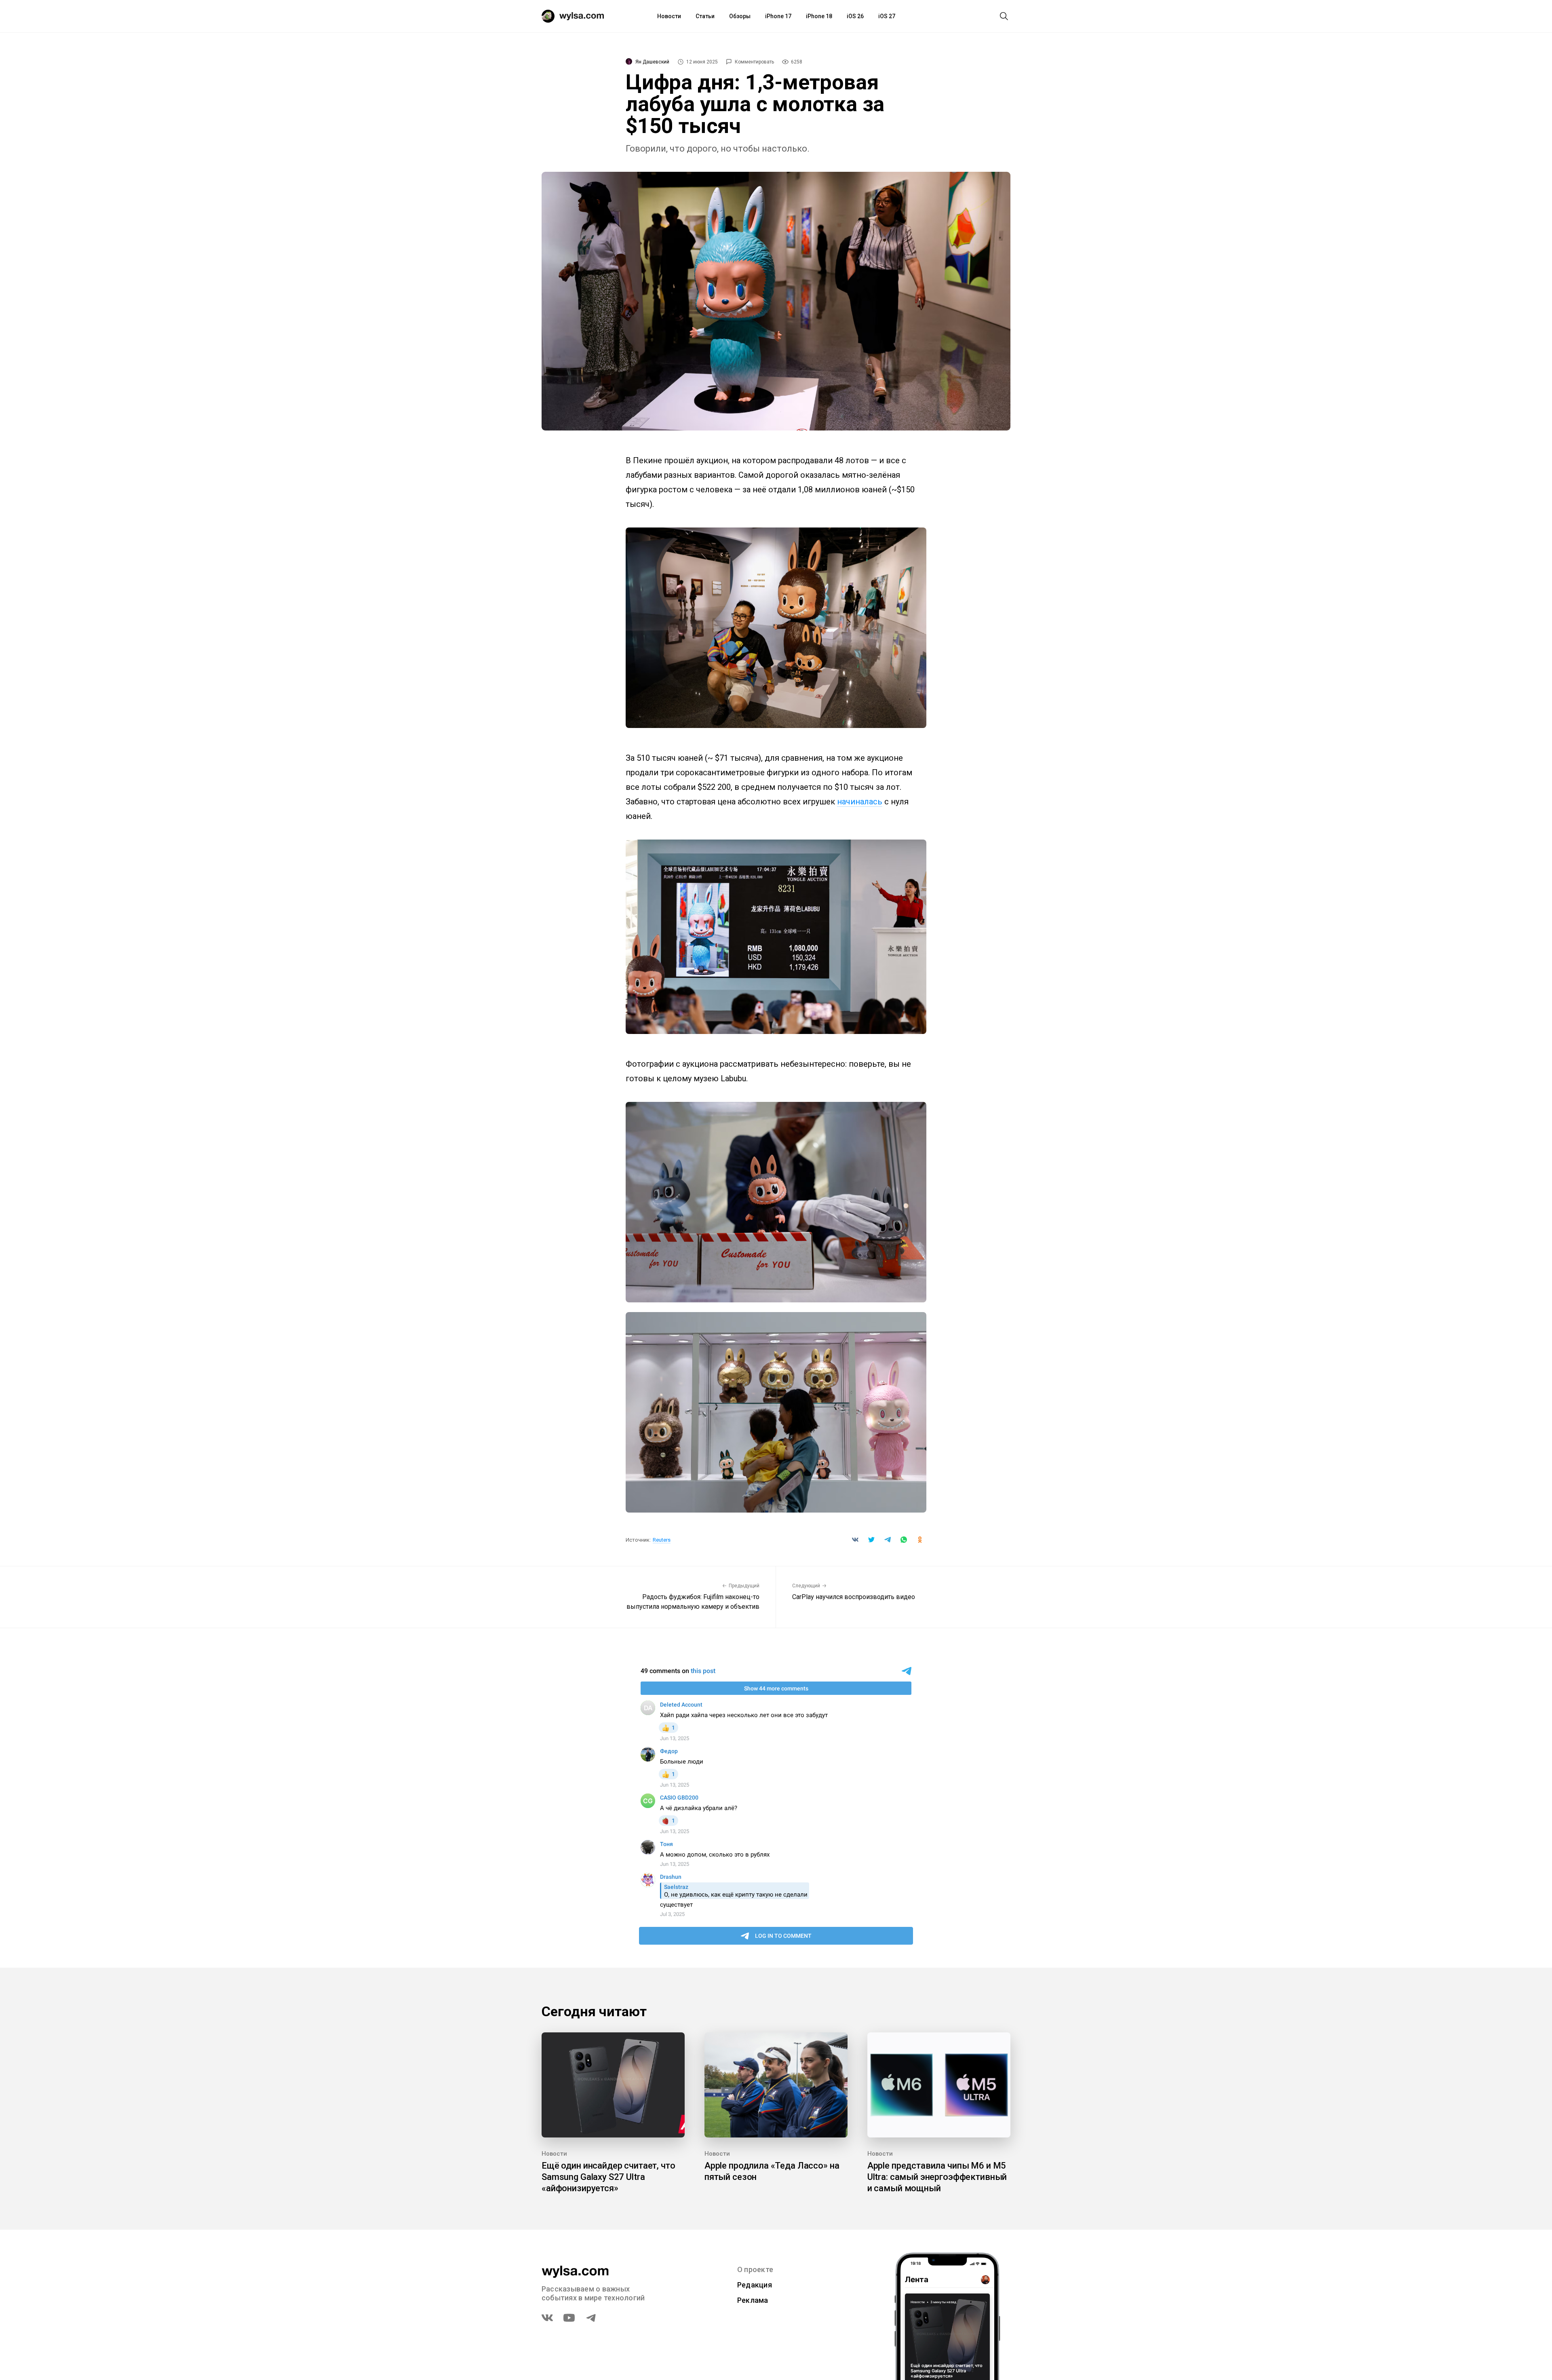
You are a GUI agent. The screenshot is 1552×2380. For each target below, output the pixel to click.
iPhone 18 (819, 16)
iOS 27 (887, 16)
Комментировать (754, 62)
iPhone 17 (778, 16)
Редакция (755, 2285)
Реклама (753, 2300)
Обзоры (740, 16)
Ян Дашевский (652, 62)
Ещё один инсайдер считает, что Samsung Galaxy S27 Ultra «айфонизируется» (608, 2177)
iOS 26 (855, 16)
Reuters (662, 1540)
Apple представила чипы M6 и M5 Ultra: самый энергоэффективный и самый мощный (937, 2177)
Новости (669, 16)
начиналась (860, 802)
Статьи (705, 16)
